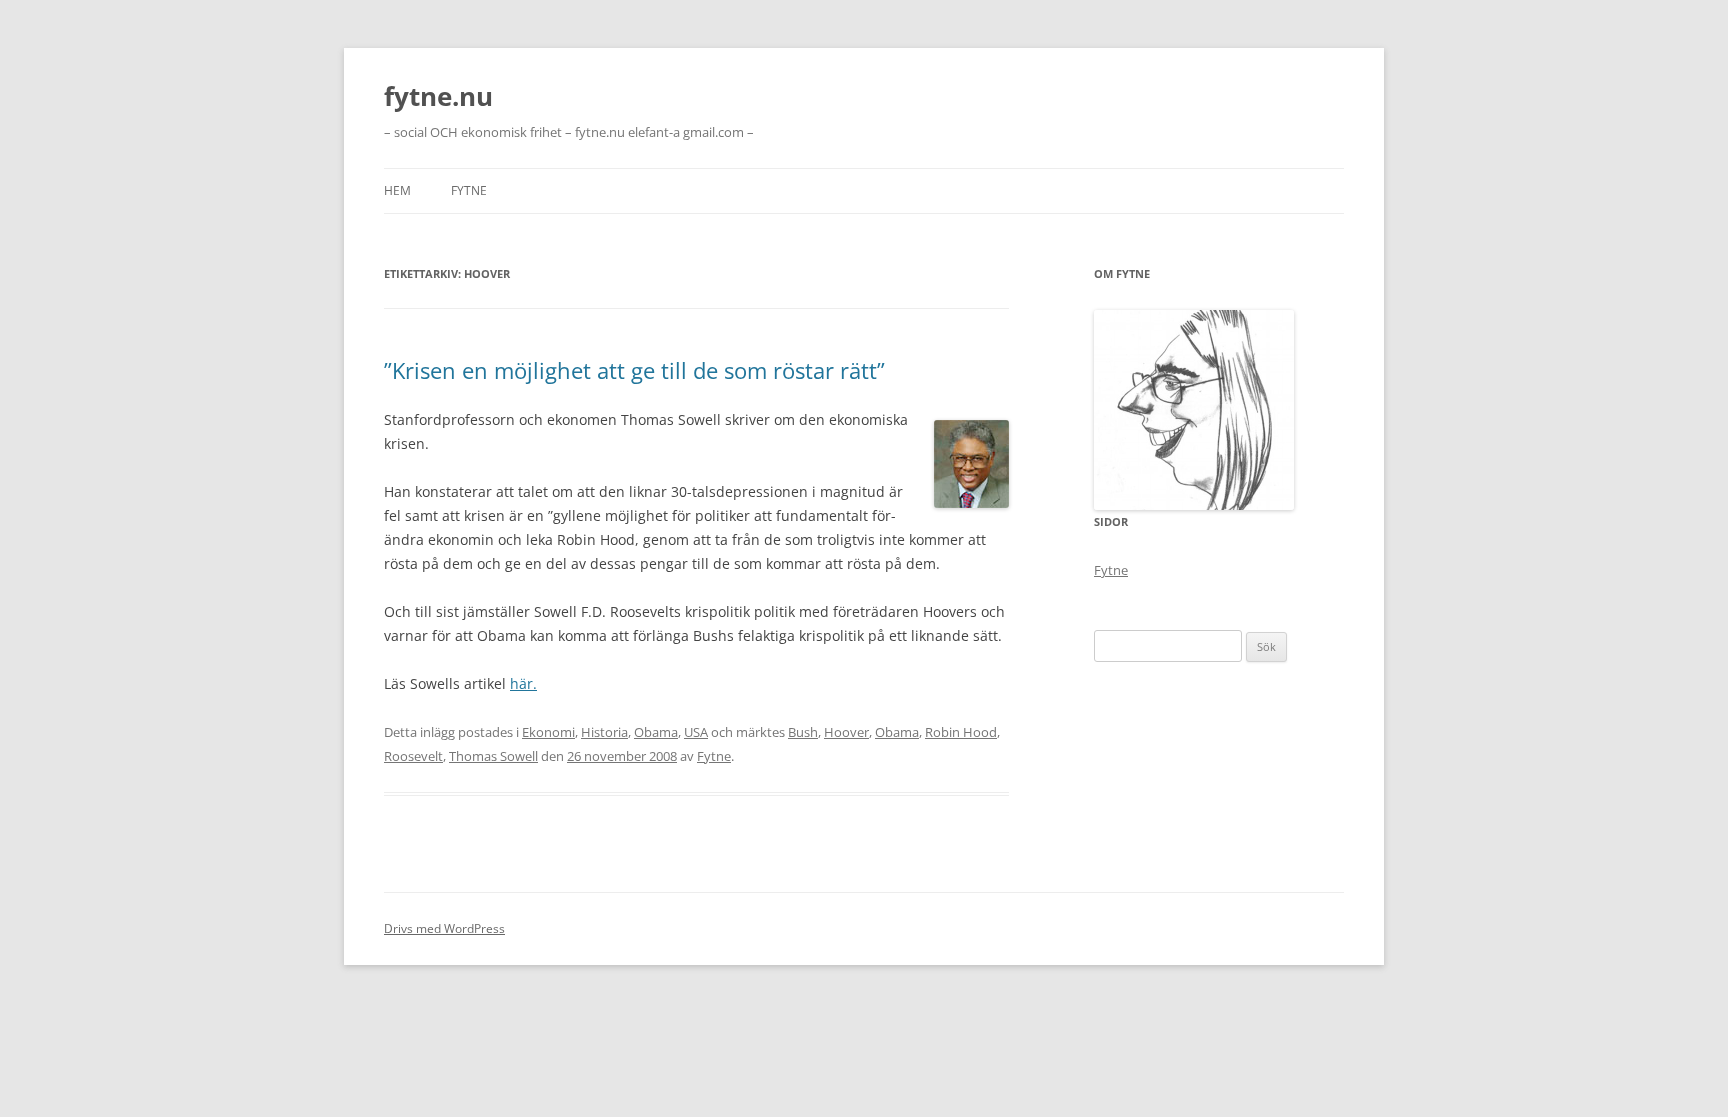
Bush (803, 732)
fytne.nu (438, 96)
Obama (656, 732)
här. (523, 683)
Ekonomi (548, 732)
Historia (604, 732)
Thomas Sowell (493, 756)
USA (696, 732)
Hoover (846, 732)
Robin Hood (961, 732)
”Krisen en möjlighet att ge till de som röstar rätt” (634, 370)
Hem (397, 190)
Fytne (469, 190)
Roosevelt (413, 756)
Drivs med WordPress (444, 928)
